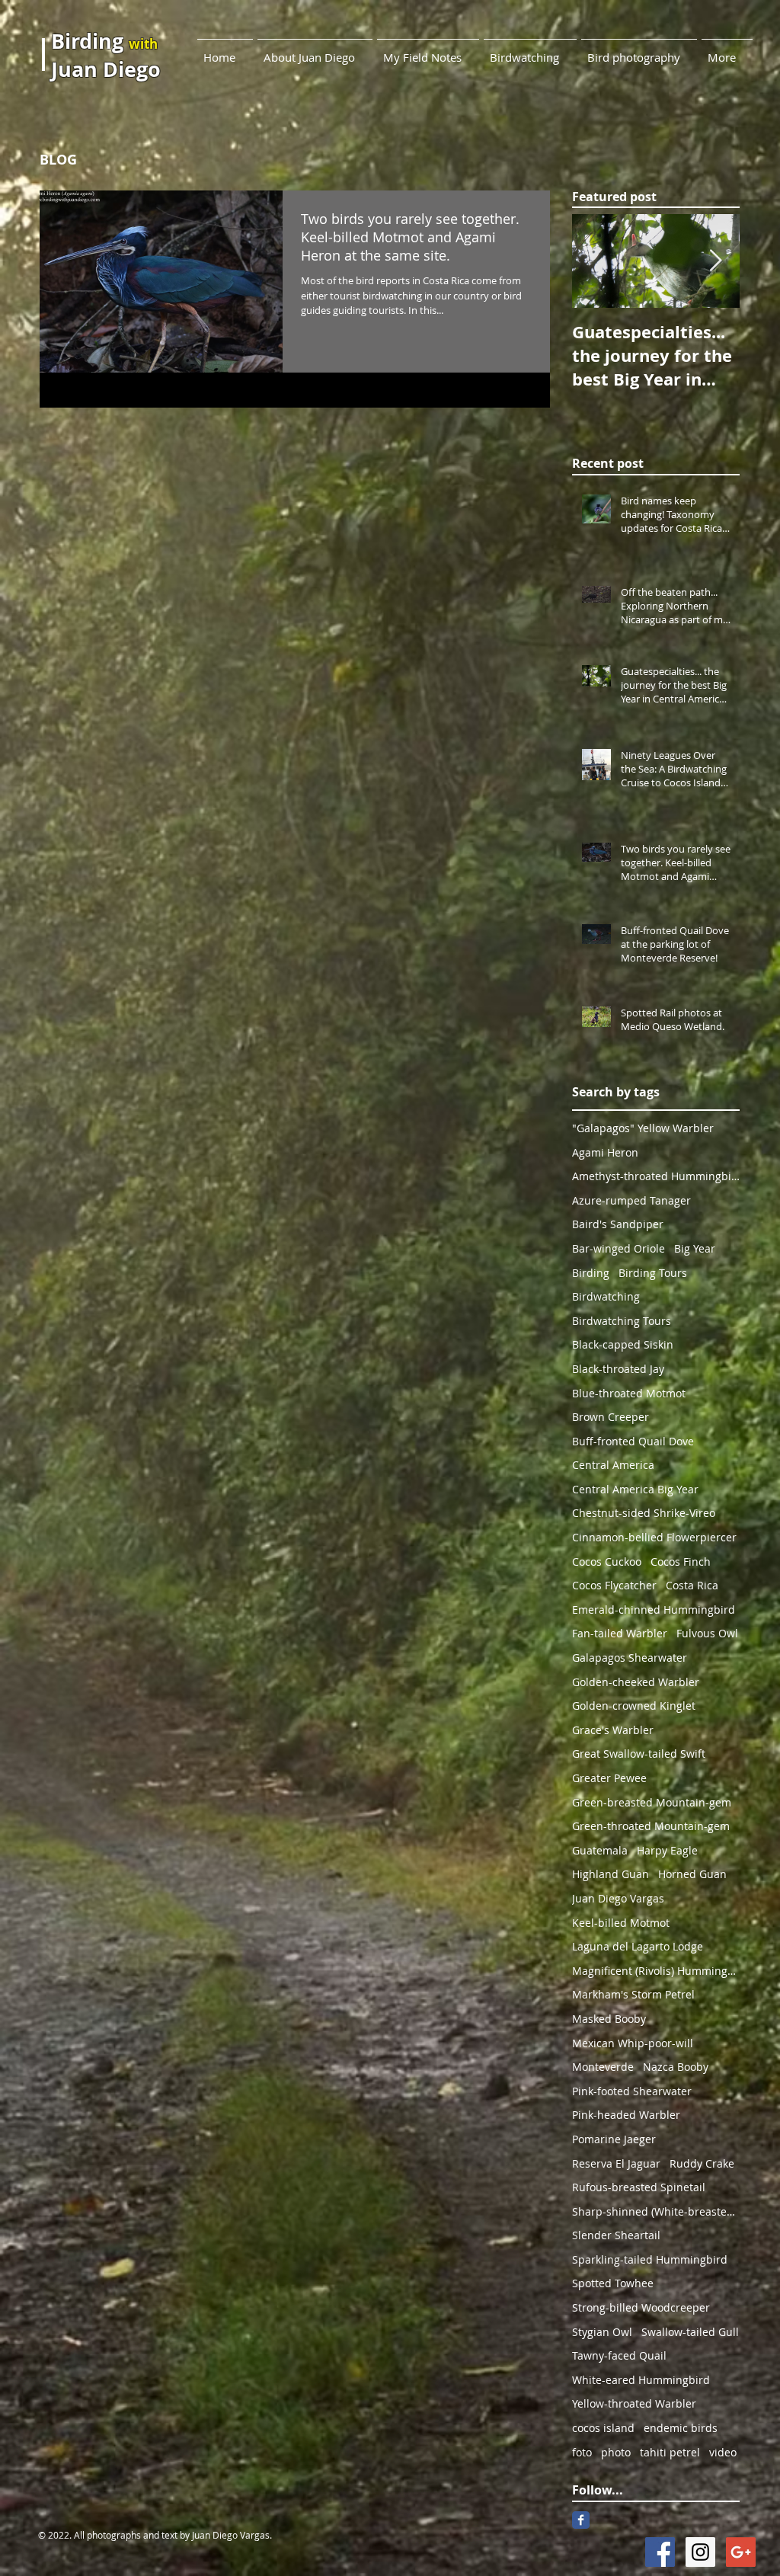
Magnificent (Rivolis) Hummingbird (656, 1971)
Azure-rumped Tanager (631, 1200)
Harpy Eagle (667, 1850)
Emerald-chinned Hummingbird (654, 1610)
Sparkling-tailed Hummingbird (650, 2259)
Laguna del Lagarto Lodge (638, 1946)
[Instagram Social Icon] (700, 2552)
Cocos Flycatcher (614, 1585)
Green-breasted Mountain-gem (652, 1802)
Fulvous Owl (707, 1633)
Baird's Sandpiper (618, 1224)
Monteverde (603, 2067)
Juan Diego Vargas (618, 1898)
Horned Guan (692, 1874)
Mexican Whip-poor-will (633, 2043)
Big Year (695, 1248)
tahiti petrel (670, 2452)
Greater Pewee (609, 1778)
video (723, 2452)
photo (616, 2452)
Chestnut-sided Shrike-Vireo (644, 1513)
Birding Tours (653, 1273)
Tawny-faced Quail (619, 2355)
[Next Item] (715, 262)
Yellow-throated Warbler (634, 2403)
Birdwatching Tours (622, 1321)
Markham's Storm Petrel (633, 1994)
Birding (591, 1273)
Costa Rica (692, 1585)
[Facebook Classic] (581, 2520)
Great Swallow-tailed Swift (639, 1754)
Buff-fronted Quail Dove (633, 1441)
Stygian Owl (602, 2332)
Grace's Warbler (613, 1730)
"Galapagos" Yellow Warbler (643, 1128)
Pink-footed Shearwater (632, 2091)
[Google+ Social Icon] (741, 2552)
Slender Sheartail (616, 2235)
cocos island (603, 2428)
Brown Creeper (611, 1417)
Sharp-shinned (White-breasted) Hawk (656, 2211)
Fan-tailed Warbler (620, 1633)
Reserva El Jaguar (616, 2163)
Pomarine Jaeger (614, 2139)
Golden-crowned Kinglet (634, 1706)
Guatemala (600, 1850)
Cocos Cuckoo (607, 1562)
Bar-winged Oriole (619, 1248)
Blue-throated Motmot (629, 1393)
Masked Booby (609, 2019)
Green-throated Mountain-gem (651, 1826)
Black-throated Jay (618, 1369)
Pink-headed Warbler (626, 2115)
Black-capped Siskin (623, 1344)
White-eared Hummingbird (641, 2380)
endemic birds (681, 2428)
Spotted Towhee (613, 2283)
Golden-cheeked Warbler (636, 1682)
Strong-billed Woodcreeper (641, 2307)
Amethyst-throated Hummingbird (656, 1176)
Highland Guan (611, 1874)
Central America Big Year (635, 1489)
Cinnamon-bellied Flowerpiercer (654, 1537)
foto (582, 2452)
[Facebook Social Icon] (660, 2552)
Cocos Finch (681, 1562)
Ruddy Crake (702, 2163)
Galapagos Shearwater (630, 1658)
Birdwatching (606, 1296)
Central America (613, 1465)
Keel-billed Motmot (621, 1923)
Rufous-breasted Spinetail (639, 2187)
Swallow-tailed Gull (690, 2332)
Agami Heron (605, 1152)
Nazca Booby (676, 2067)
